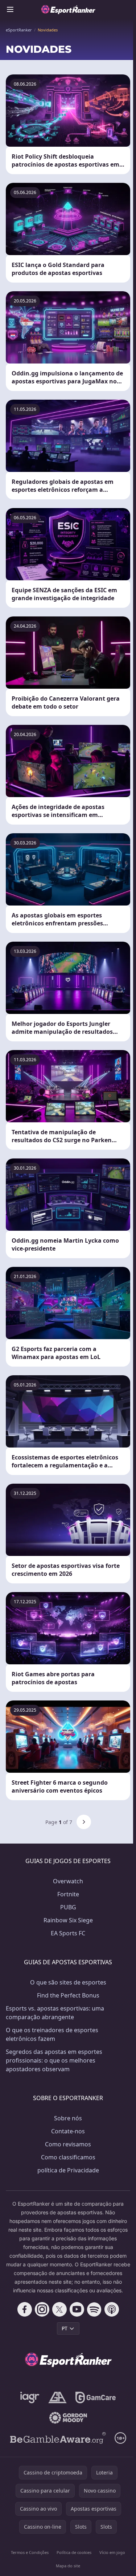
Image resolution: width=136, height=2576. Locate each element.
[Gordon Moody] (68, 2418)
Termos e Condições (30, 2552)
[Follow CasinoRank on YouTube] (77, 2309)
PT (65, 2328)
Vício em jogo (112, 2552)
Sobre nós (68, 2118)
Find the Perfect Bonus (68, 1995)
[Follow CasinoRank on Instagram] (42, 2309)
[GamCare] (96, 2397)
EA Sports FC (68, 1933)
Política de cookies (74, 2552)
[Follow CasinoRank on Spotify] (94, 2309)
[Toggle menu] (10, 9)
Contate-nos (68, 2131)
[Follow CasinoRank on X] (59, 2309)
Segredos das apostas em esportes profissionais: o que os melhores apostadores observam (54, 2060)
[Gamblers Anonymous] (57, 2397)
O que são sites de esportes (68, 1982)
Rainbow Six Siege (68, 1920)
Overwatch (68, 1881)
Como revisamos (68, 2144)
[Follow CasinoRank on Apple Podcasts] (112, 2309)
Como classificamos (68, 2157)
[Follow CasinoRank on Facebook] (25, 2309)
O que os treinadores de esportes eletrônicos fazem (52, 2034)
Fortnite (68, 1894)
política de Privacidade (68, 2170)
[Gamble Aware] (58, 2438)
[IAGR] (30, 2397)
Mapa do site (68, 2566)
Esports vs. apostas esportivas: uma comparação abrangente (55, 2013)
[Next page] (84, 1822)
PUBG (68, 1907)
